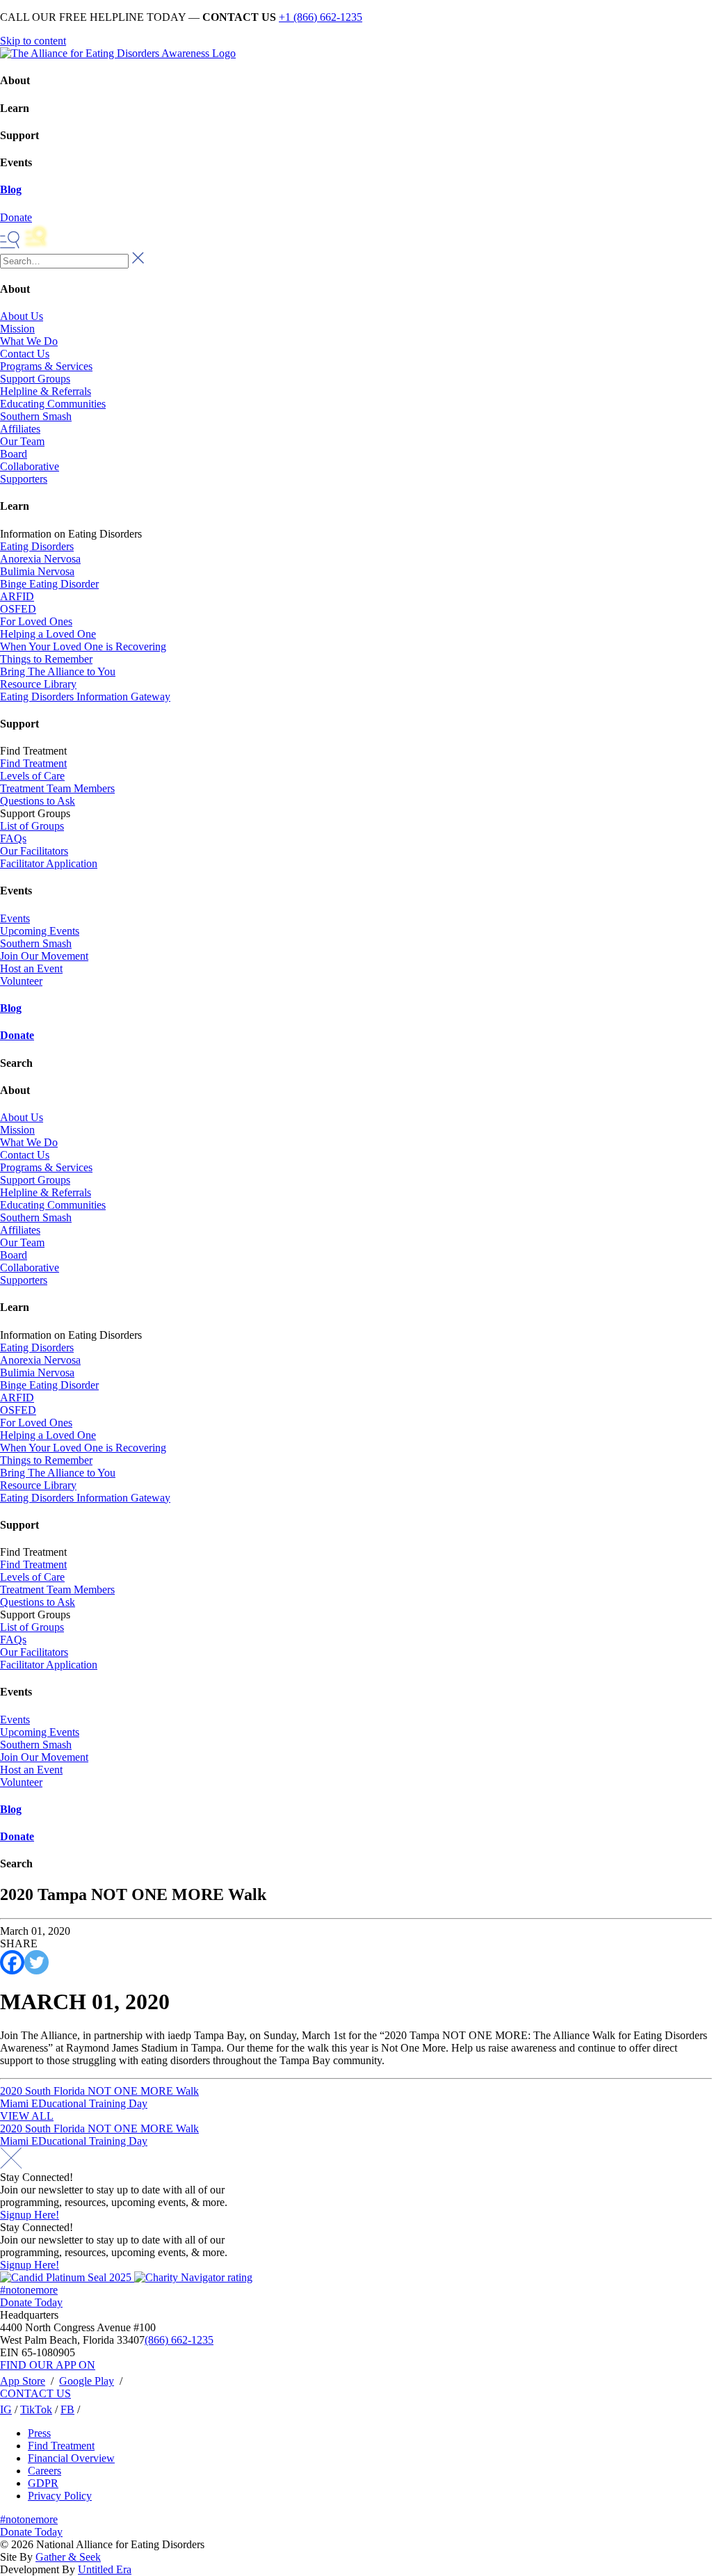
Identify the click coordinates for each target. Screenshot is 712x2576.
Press (39, 2433)
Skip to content (33, 41)
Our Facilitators (34, 851)
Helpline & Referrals (46, 391)
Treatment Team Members (57, 788)
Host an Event (31, 968)
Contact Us (25, 354)
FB (67, 2409)
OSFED (18, 609)
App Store (23, 2381)
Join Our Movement (44, 956)
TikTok (36, 2409)
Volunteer (21, 981)
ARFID (17, 596)
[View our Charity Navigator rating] (193, 2277)
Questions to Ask (38, 801)
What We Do (29, 341)
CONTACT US (35, 2393)
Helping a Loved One (48, 634)
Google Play (87, 2381)
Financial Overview (71, 2458)
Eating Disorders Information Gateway (85, 697)
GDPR (43, 2483)
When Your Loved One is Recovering (83, 646)
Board (14, 454)
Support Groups (35, 379)
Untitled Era (105, 2569)
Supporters (24, 479)
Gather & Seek (68, 2557)
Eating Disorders (37, 546)
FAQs (13, 838)
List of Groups (32, 826)
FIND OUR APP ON (48, 2365)
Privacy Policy (60, 2496)
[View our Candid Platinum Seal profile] (67, 2277)
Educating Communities (53, 404)
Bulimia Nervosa (37, 571)
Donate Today (31, 2302)
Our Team (22, 441)
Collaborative (30, 466)
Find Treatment (33, 763)
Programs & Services (46, 366)
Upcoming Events (40, 931)
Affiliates (20, 429)
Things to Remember (46, 659)
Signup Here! (30, 2215)
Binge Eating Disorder (49, 584)
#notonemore (29, 2290)
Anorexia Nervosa (40, 559)
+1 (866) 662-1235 (321, 17)
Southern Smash (36, 416)
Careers (44, 2471)
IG (6, 2409)
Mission (17, 329)
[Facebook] (12, 1962)
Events (15, 918)
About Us (22, 316)
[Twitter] (37, 1962)
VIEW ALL (27, 2116)
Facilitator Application (49, 863)
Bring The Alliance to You (58, 671)
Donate (17, 1035)
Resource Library (38, 684)
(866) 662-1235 (179, 2340)
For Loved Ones (36, 621)
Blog (11, 190)
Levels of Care (32, 776)
